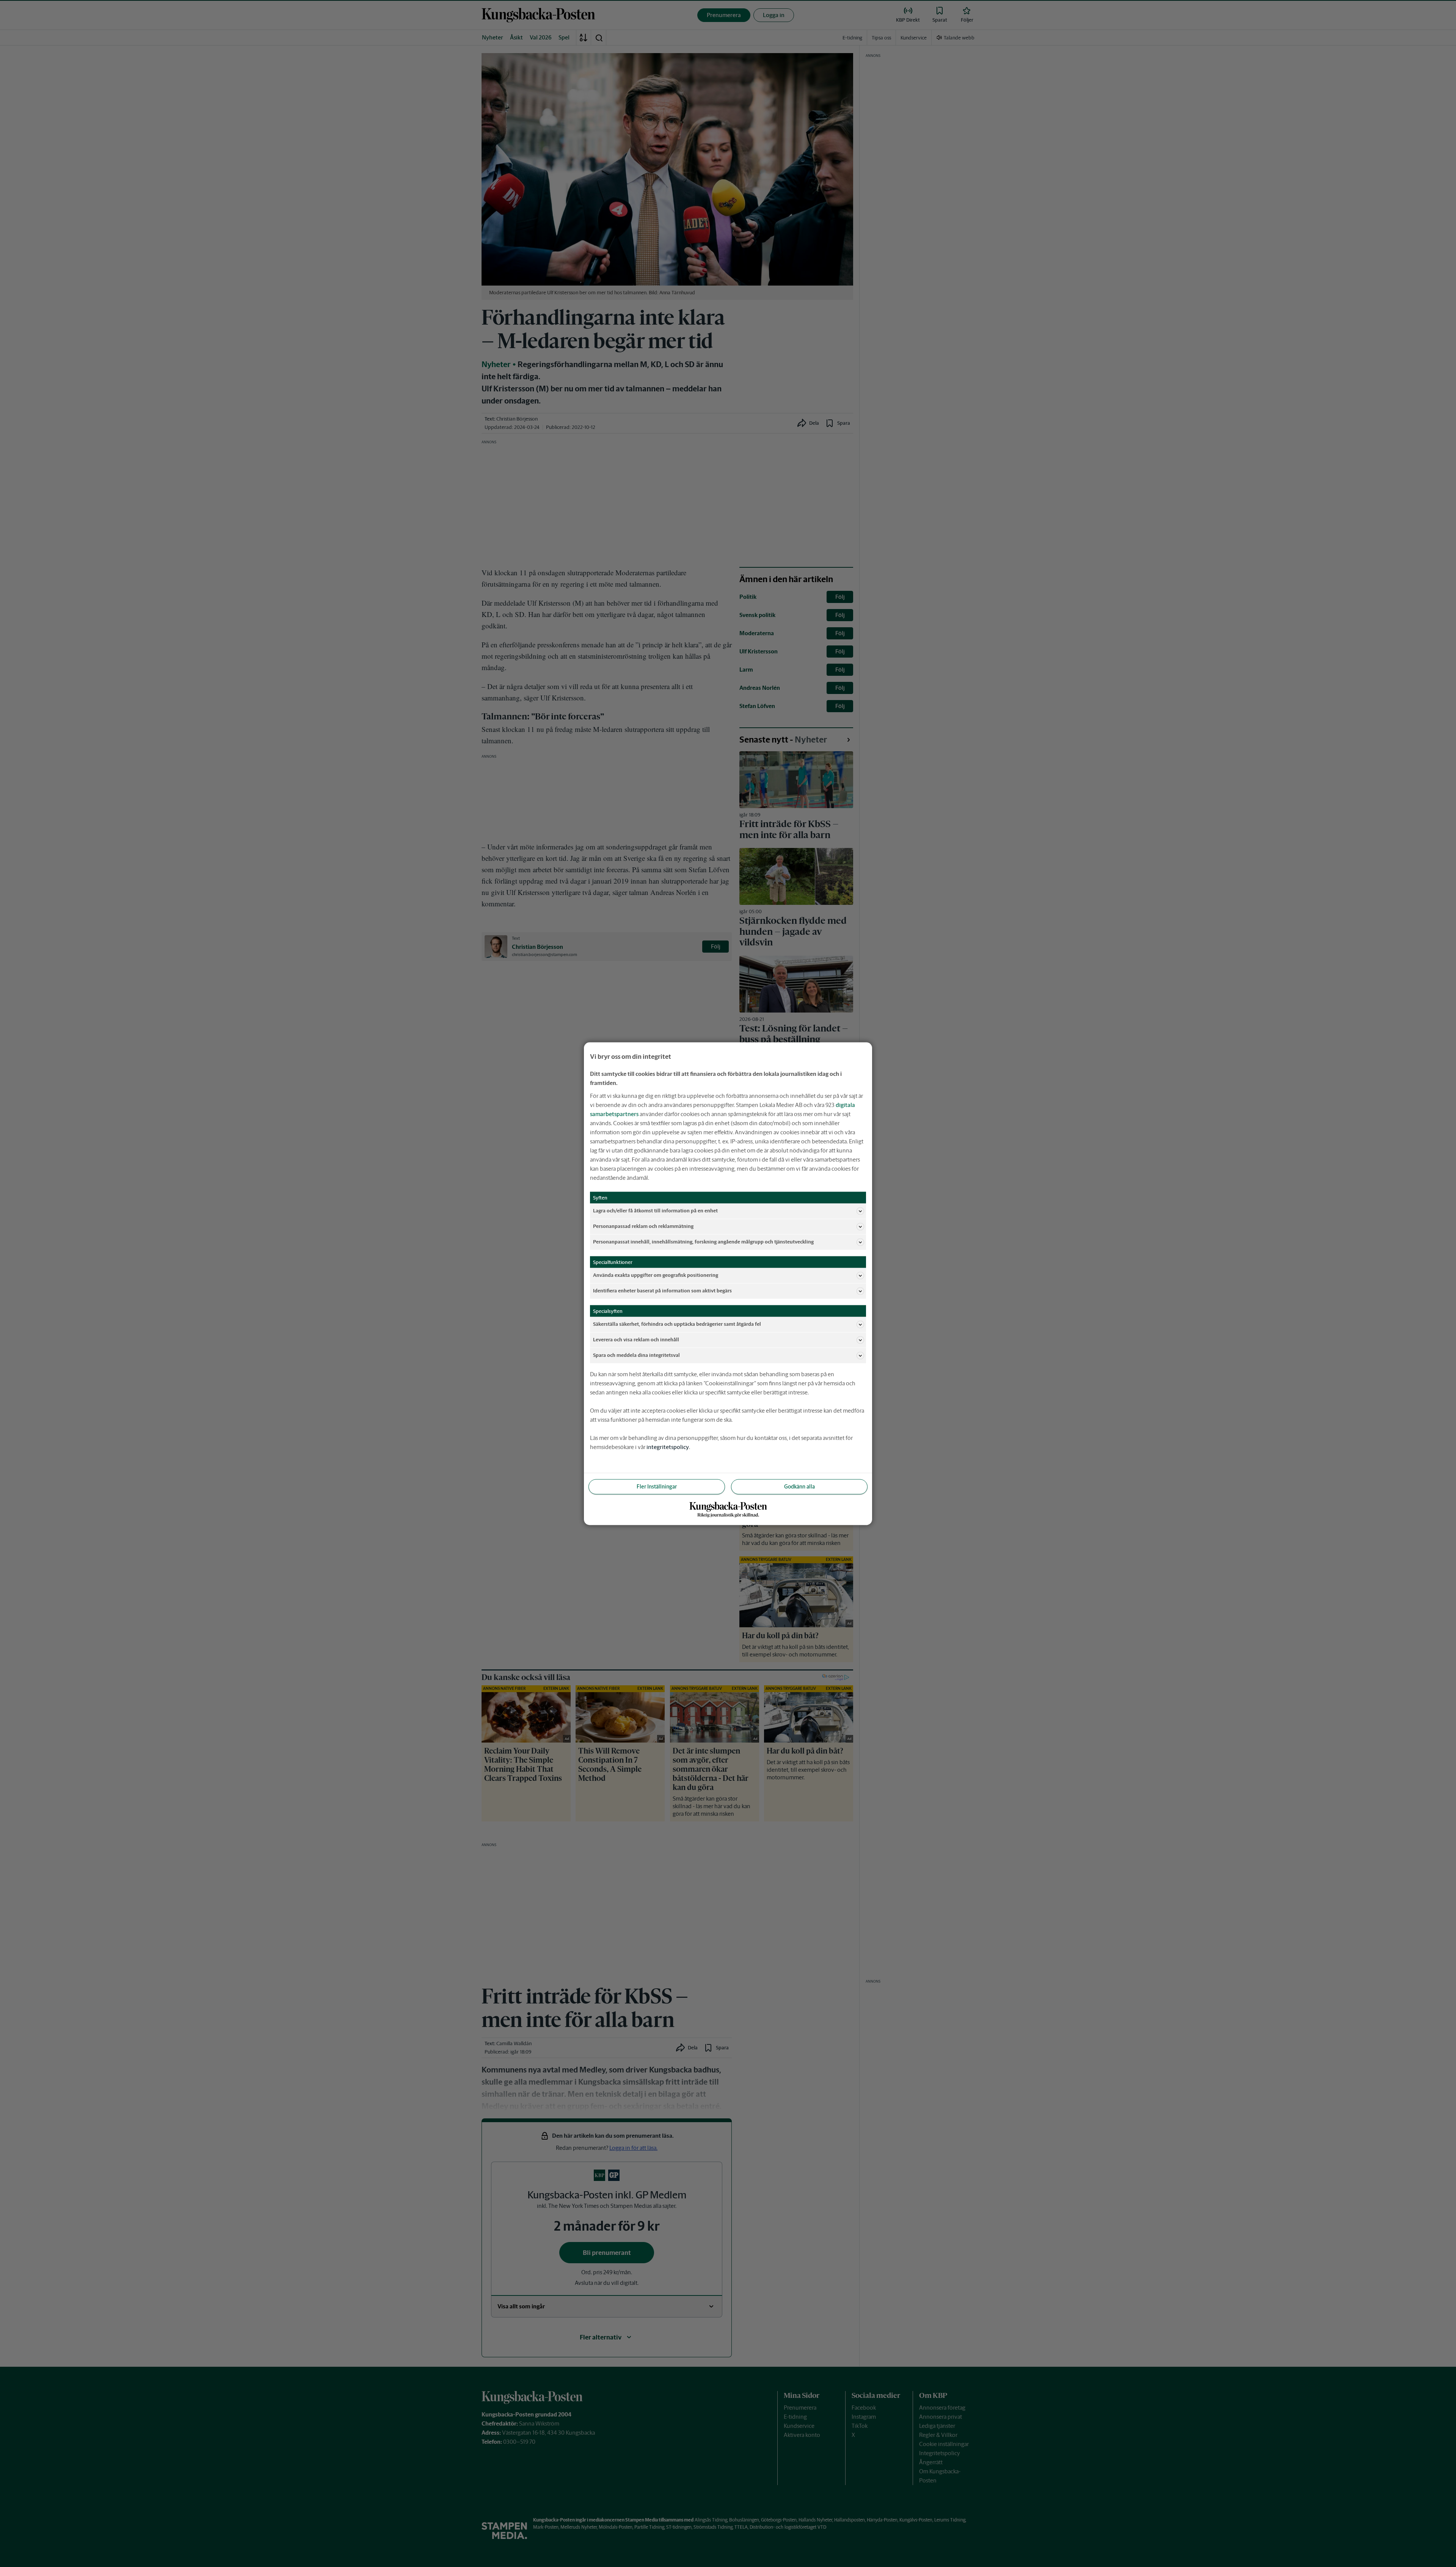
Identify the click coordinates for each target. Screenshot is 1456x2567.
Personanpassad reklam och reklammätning (643, 1226)
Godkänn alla (799, 1486)
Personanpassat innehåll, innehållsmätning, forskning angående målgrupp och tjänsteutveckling (703, 1242)
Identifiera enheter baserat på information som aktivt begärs (662, 1291)
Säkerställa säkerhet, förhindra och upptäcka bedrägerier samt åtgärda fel (677, 1324)
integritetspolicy (668, 1447)
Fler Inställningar (657, 1486)
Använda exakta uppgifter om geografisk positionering (656, 1275)
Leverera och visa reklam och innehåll (636, 1340)
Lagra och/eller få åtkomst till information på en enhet (655, 1211)
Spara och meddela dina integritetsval (636, 1355)
